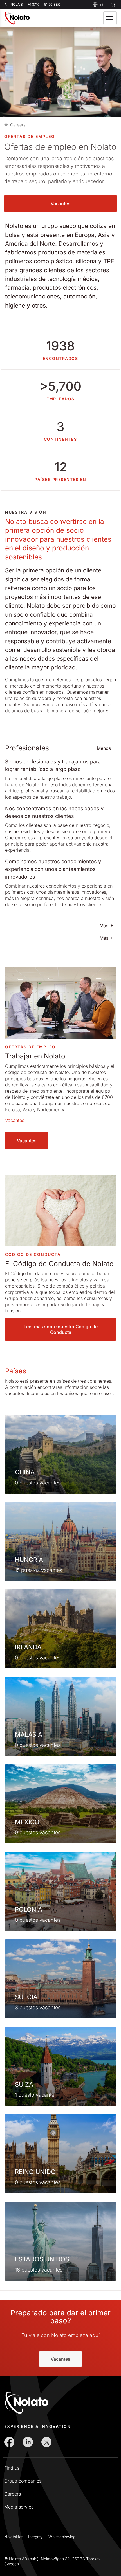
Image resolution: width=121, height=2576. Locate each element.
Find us (12, 2468)
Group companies (23, 2481)
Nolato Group (6, 125)
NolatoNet (13, 2537)
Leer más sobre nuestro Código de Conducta (61, 1329)
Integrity (35, 2537)
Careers (13, 2494)
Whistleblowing (62, 2537)
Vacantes (60, 203)
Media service (19, 2507)
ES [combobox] (101, 4)
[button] (110, 18)
